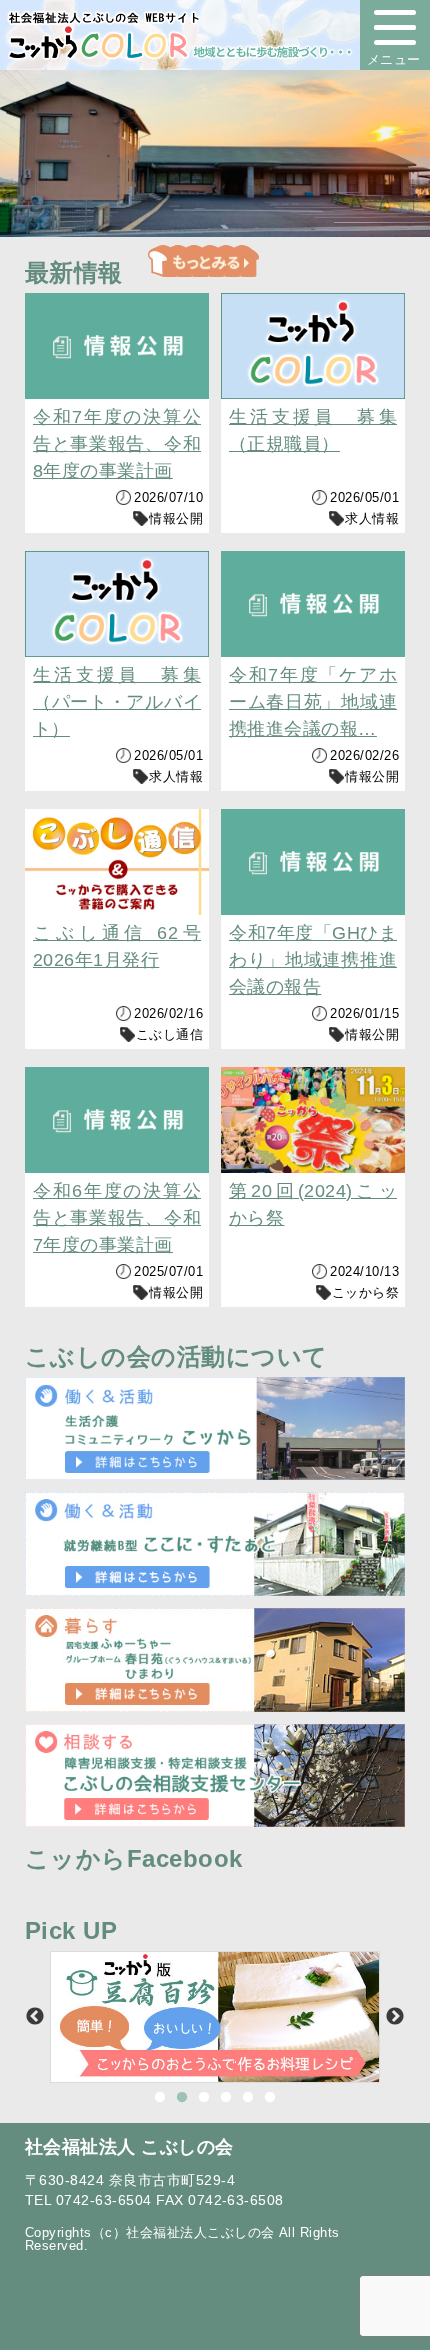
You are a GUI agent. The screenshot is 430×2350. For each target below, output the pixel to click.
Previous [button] (35, 2017)
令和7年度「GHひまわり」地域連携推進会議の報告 (313, 960)
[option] (215, 2017)
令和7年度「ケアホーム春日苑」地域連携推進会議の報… (313, 702)
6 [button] (270, 2098)
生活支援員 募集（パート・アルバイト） (117, 702)
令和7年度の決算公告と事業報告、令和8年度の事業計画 (117, 444)
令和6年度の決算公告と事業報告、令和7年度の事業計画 (117, 1218)
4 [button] (226, 2098)
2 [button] (182, 2098)
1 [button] (160, 2098)
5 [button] (248, 2098)
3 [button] (204, 2098)
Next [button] (395, 2017)
